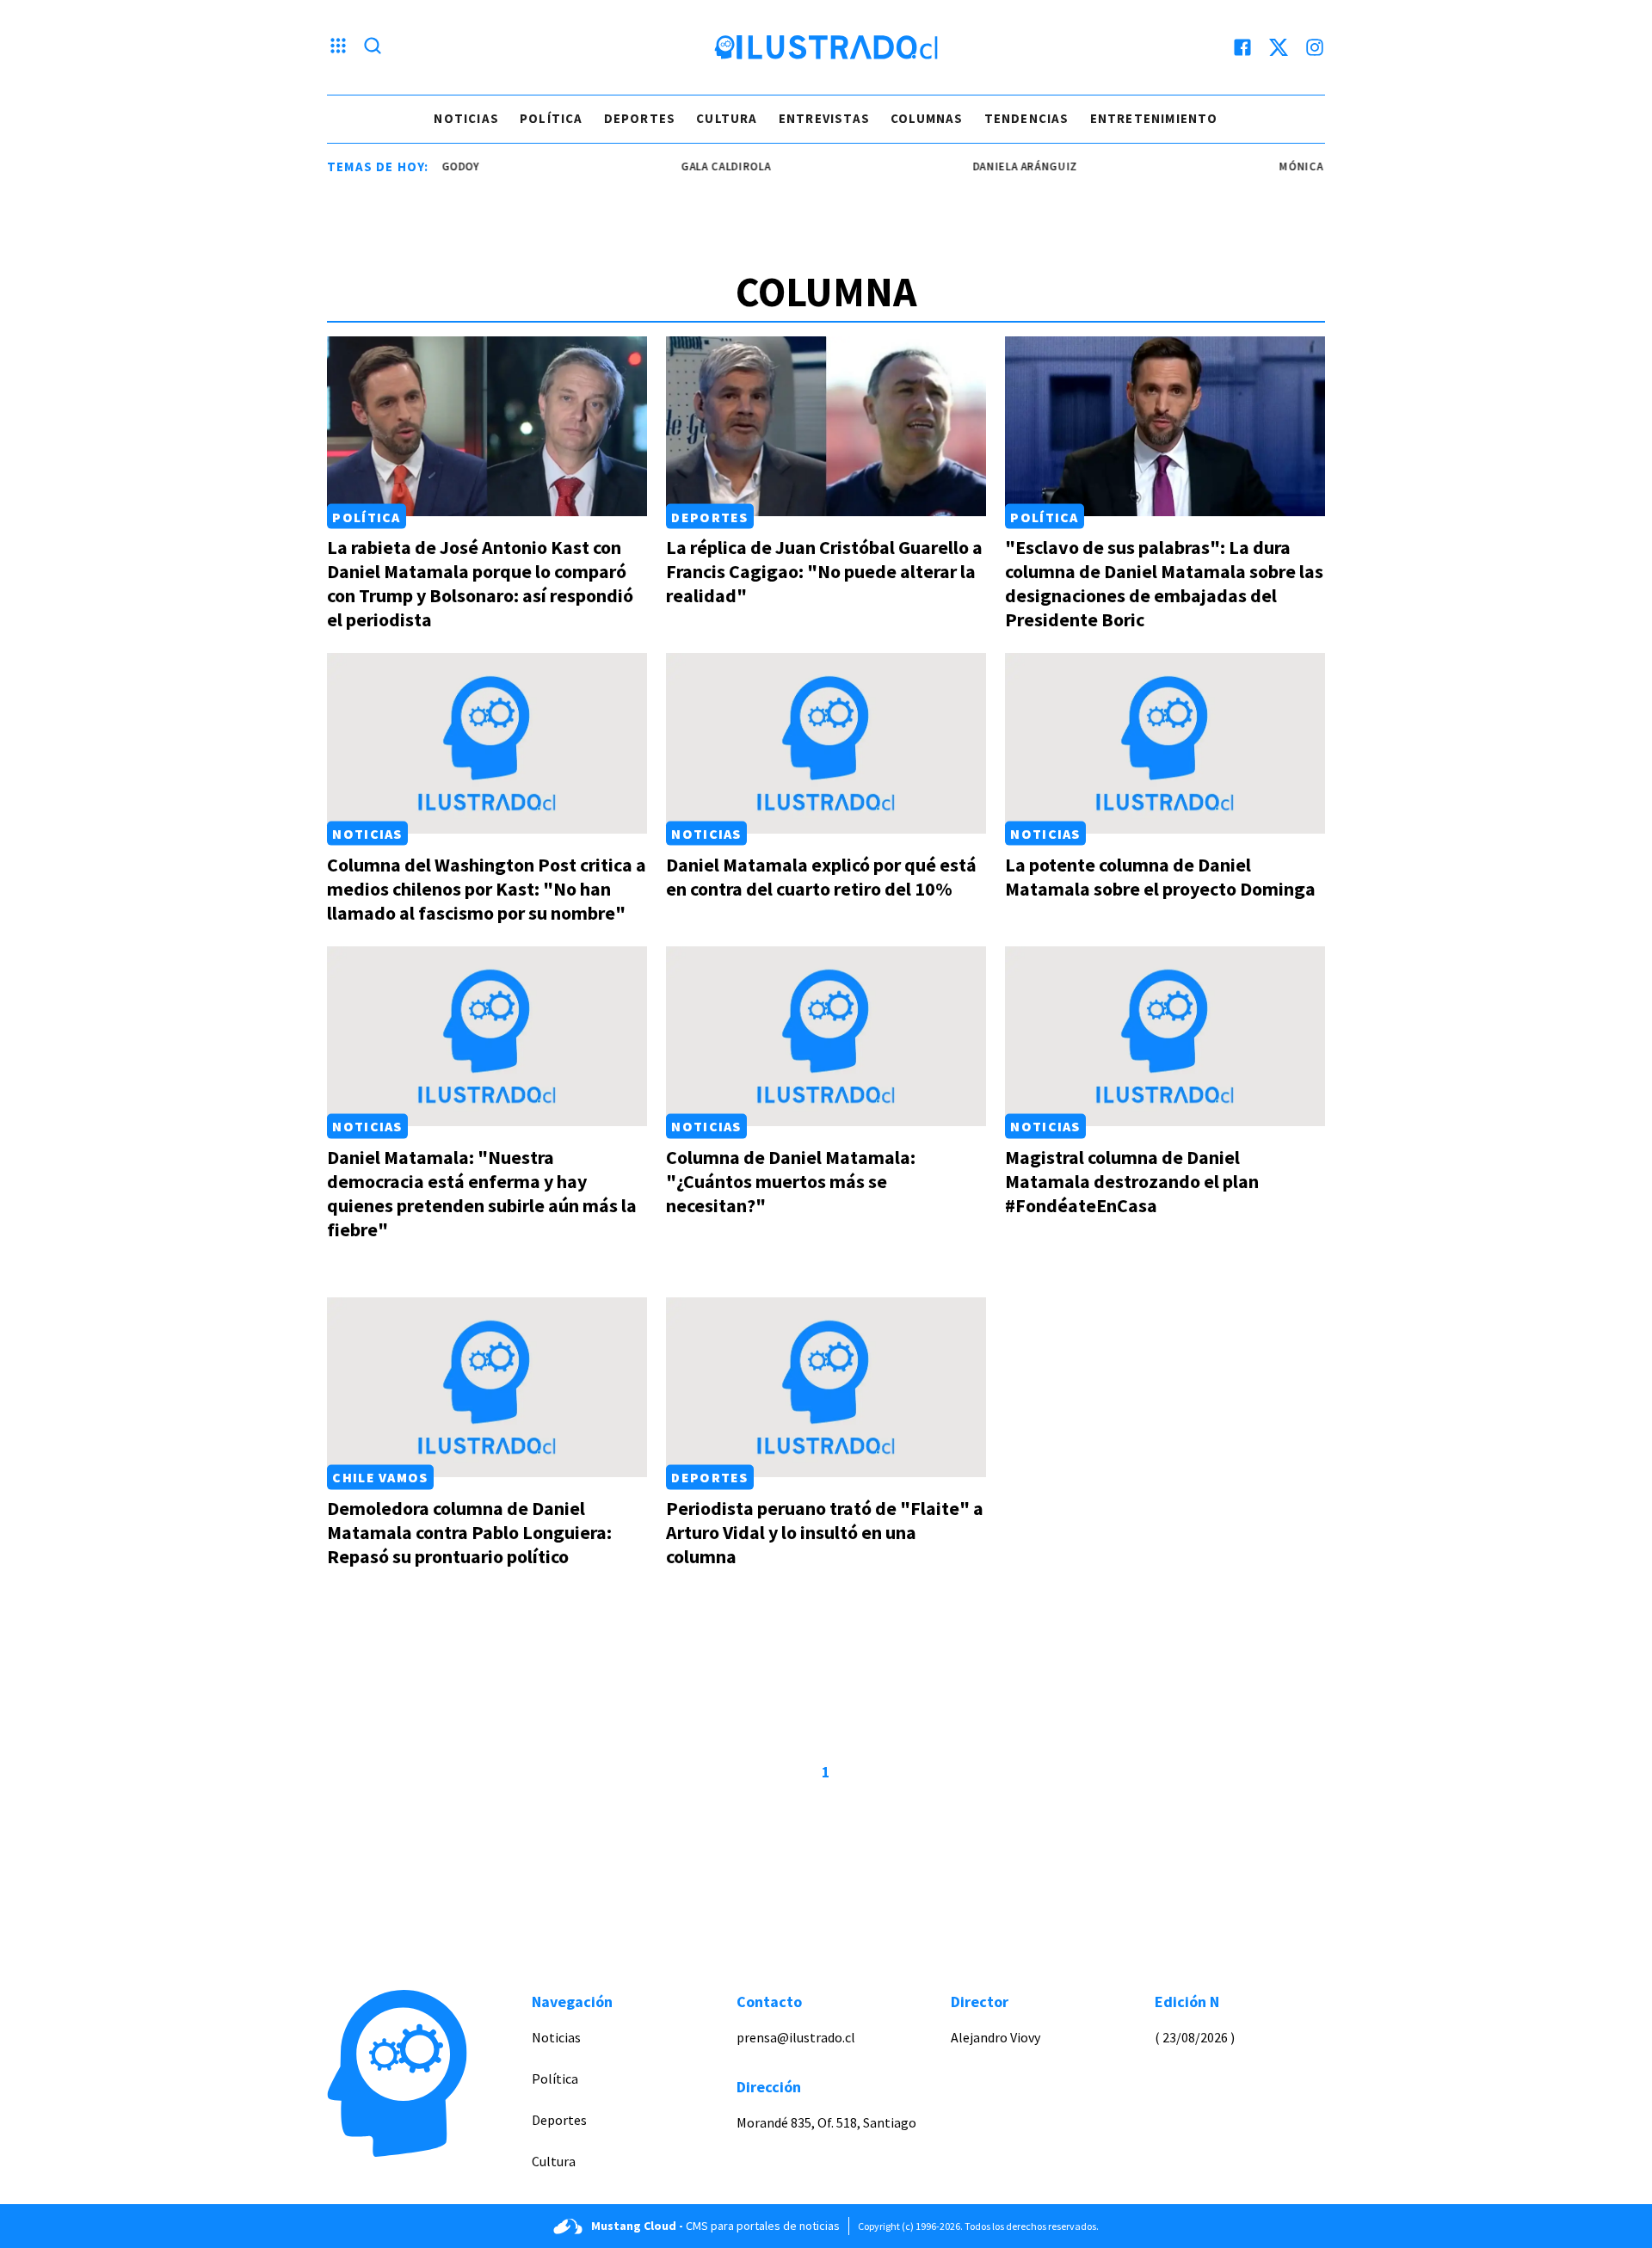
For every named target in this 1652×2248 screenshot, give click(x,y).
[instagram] (1315, 47)
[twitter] (1279, 47)
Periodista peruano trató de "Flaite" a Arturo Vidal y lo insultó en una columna (825, 1532)
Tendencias (1027, 118)
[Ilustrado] (826, 47)
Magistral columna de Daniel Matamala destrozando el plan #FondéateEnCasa (1132, 1181)
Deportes (640, 118)
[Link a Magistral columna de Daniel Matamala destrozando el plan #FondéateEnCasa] (1165, 1036)
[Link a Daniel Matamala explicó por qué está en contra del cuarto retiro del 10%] (826, 743)
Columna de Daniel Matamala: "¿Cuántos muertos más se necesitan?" (791, 1181)
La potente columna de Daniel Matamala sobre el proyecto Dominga (1160, 877)
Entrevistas (824, 118)
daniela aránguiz (990, 166)
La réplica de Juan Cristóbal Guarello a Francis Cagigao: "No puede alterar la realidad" (824, 571)
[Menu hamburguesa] (338, 47)
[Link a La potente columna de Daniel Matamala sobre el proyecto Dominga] (1165, 743)
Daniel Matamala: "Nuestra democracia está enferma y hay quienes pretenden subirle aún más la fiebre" (482, 1193)
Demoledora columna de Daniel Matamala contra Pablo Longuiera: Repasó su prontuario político (469, 1532)
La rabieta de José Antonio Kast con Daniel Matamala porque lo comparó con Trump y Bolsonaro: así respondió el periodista (480, 583)
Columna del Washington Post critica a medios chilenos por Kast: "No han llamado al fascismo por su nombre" (487, 889)
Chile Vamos (380, 1477)
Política (552, 118)
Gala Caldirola (691, 166)
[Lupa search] (373, 47)
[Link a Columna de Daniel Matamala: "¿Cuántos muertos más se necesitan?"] (826, 1036)
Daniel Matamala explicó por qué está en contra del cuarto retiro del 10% (821, 877)
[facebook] (1242, 47)
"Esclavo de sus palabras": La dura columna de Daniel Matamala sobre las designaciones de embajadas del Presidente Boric (1164, 583)
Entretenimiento (1154, 118)
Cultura (727, 118)
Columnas (927, 118)
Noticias (466, 118)
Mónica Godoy (1288, 166)
